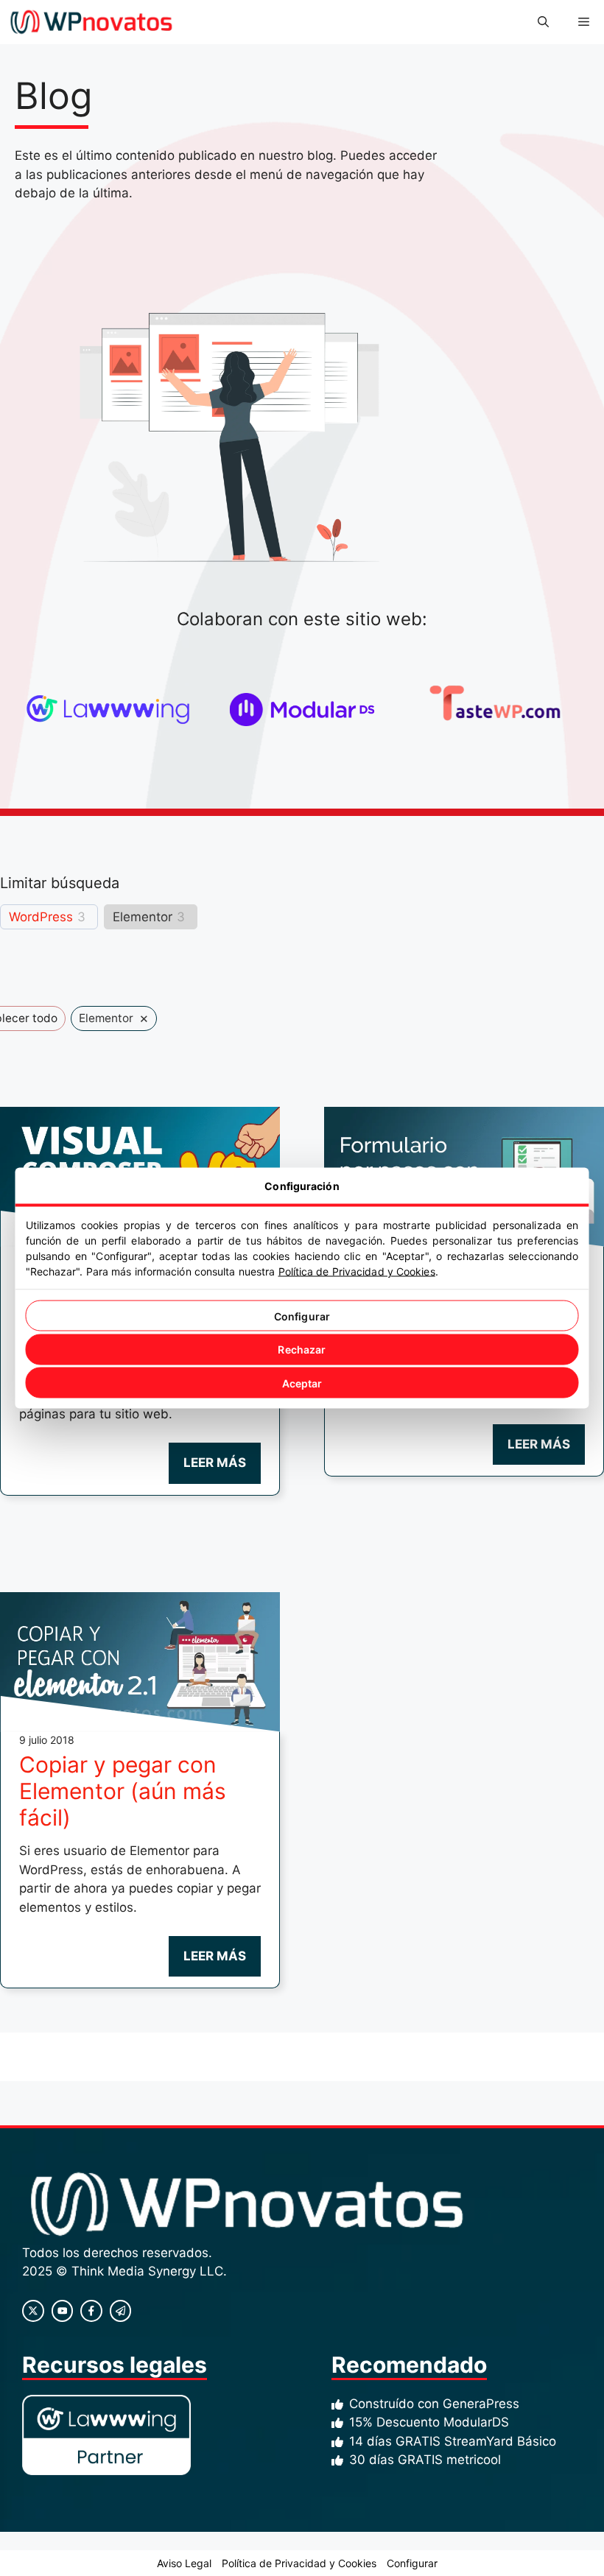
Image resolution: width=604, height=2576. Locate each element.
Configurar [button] (412, 2563)
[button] (543, 22)
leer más (215, 1463)
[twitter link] (63, 2311)
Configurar (302, 1316)
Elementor (143, 917)
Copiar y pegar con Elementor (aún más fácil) (123, 1791)
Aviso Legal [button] (184, 2563)
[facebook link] (91, 2311)
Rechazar (302, 1349)
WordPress (41, 917)
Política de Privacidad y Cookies (357, 1271)
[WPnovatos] (91, 22)
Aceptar (302, 1383)
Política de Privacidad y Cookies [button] (299, 2563)
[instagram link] (33, 2311)
